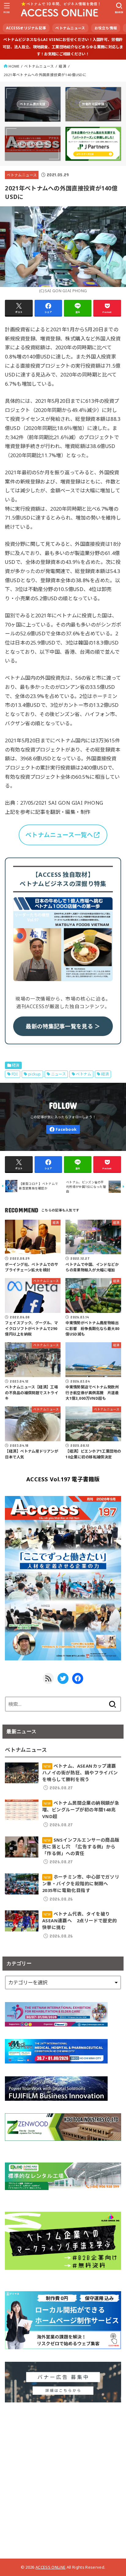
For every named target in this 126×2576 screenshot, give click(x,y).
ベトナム (83, 1074)
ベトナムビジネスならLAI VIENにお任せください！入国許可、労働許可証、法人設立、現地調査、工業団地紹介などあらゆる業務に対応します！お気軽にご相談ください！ (63, 47)
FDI (15, 1074)
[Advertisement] (63, 2478)
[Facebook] (63, 1129)
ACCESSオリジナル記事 (26, 28)
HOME (14, 66)
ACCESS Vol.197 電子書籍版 (63, 1479)
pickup (34, 1074)
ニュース (59, 1074)
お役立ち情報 (106, 28)
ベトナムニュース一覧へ (59, 835)
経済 (63, 66)
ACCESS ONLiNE (50, 2567)
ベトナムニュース (70, 28)
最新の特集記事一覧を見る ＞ (63, 1026)
